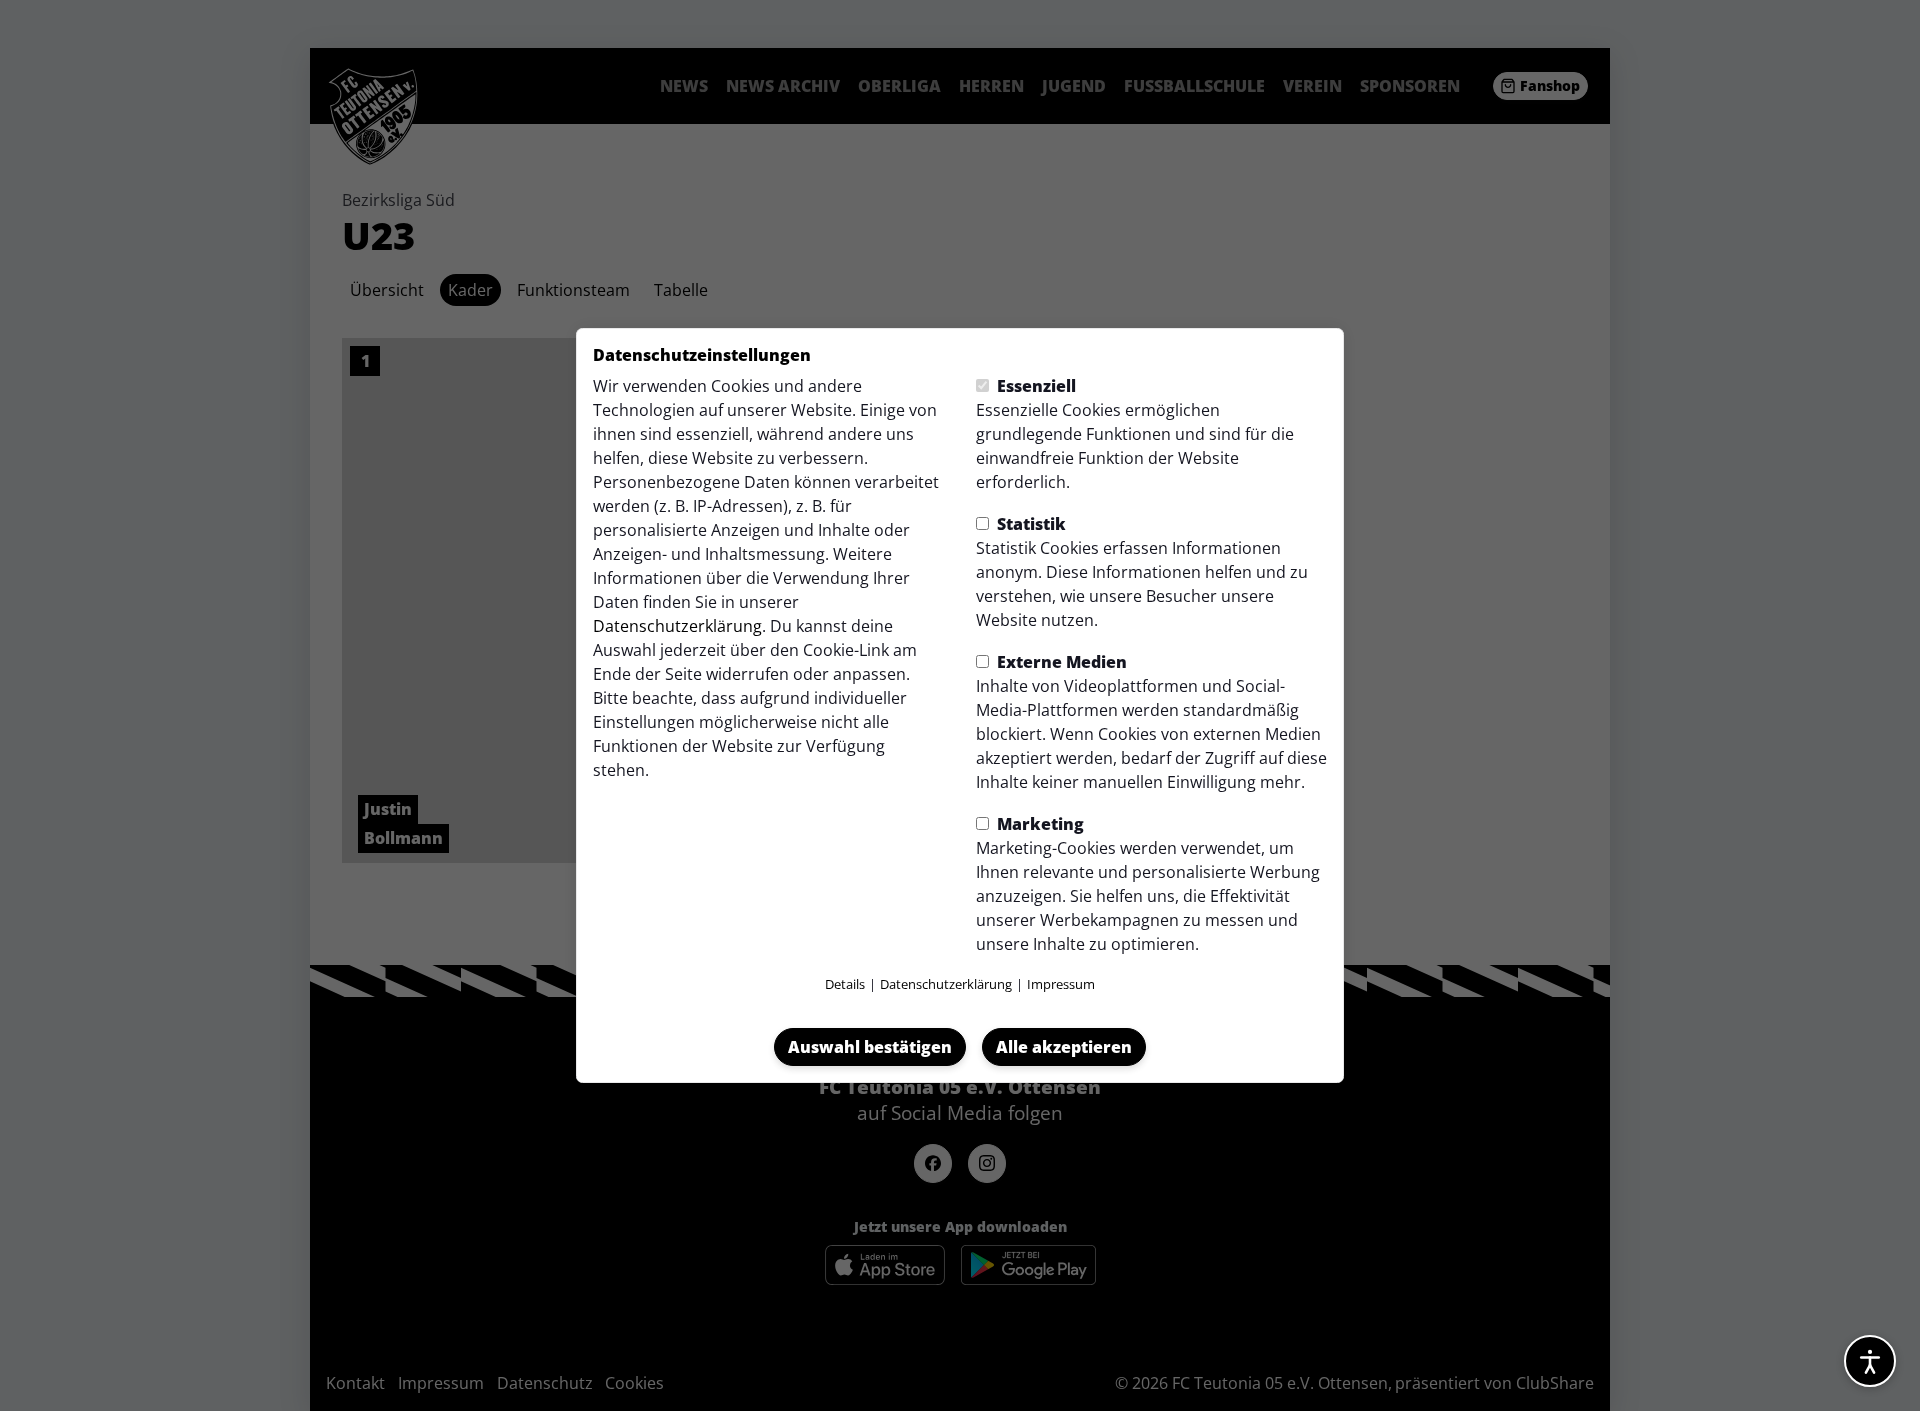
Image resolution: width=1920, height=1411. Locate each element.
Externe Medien (1060, 662)
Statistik (1029, 524)
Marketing (1038, 824)
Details (845, 984)
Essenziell (1034, 386)
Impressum (1061, 984)
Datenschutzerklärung (677, 626)
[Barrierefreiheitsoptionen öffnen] (1870, 1361)
